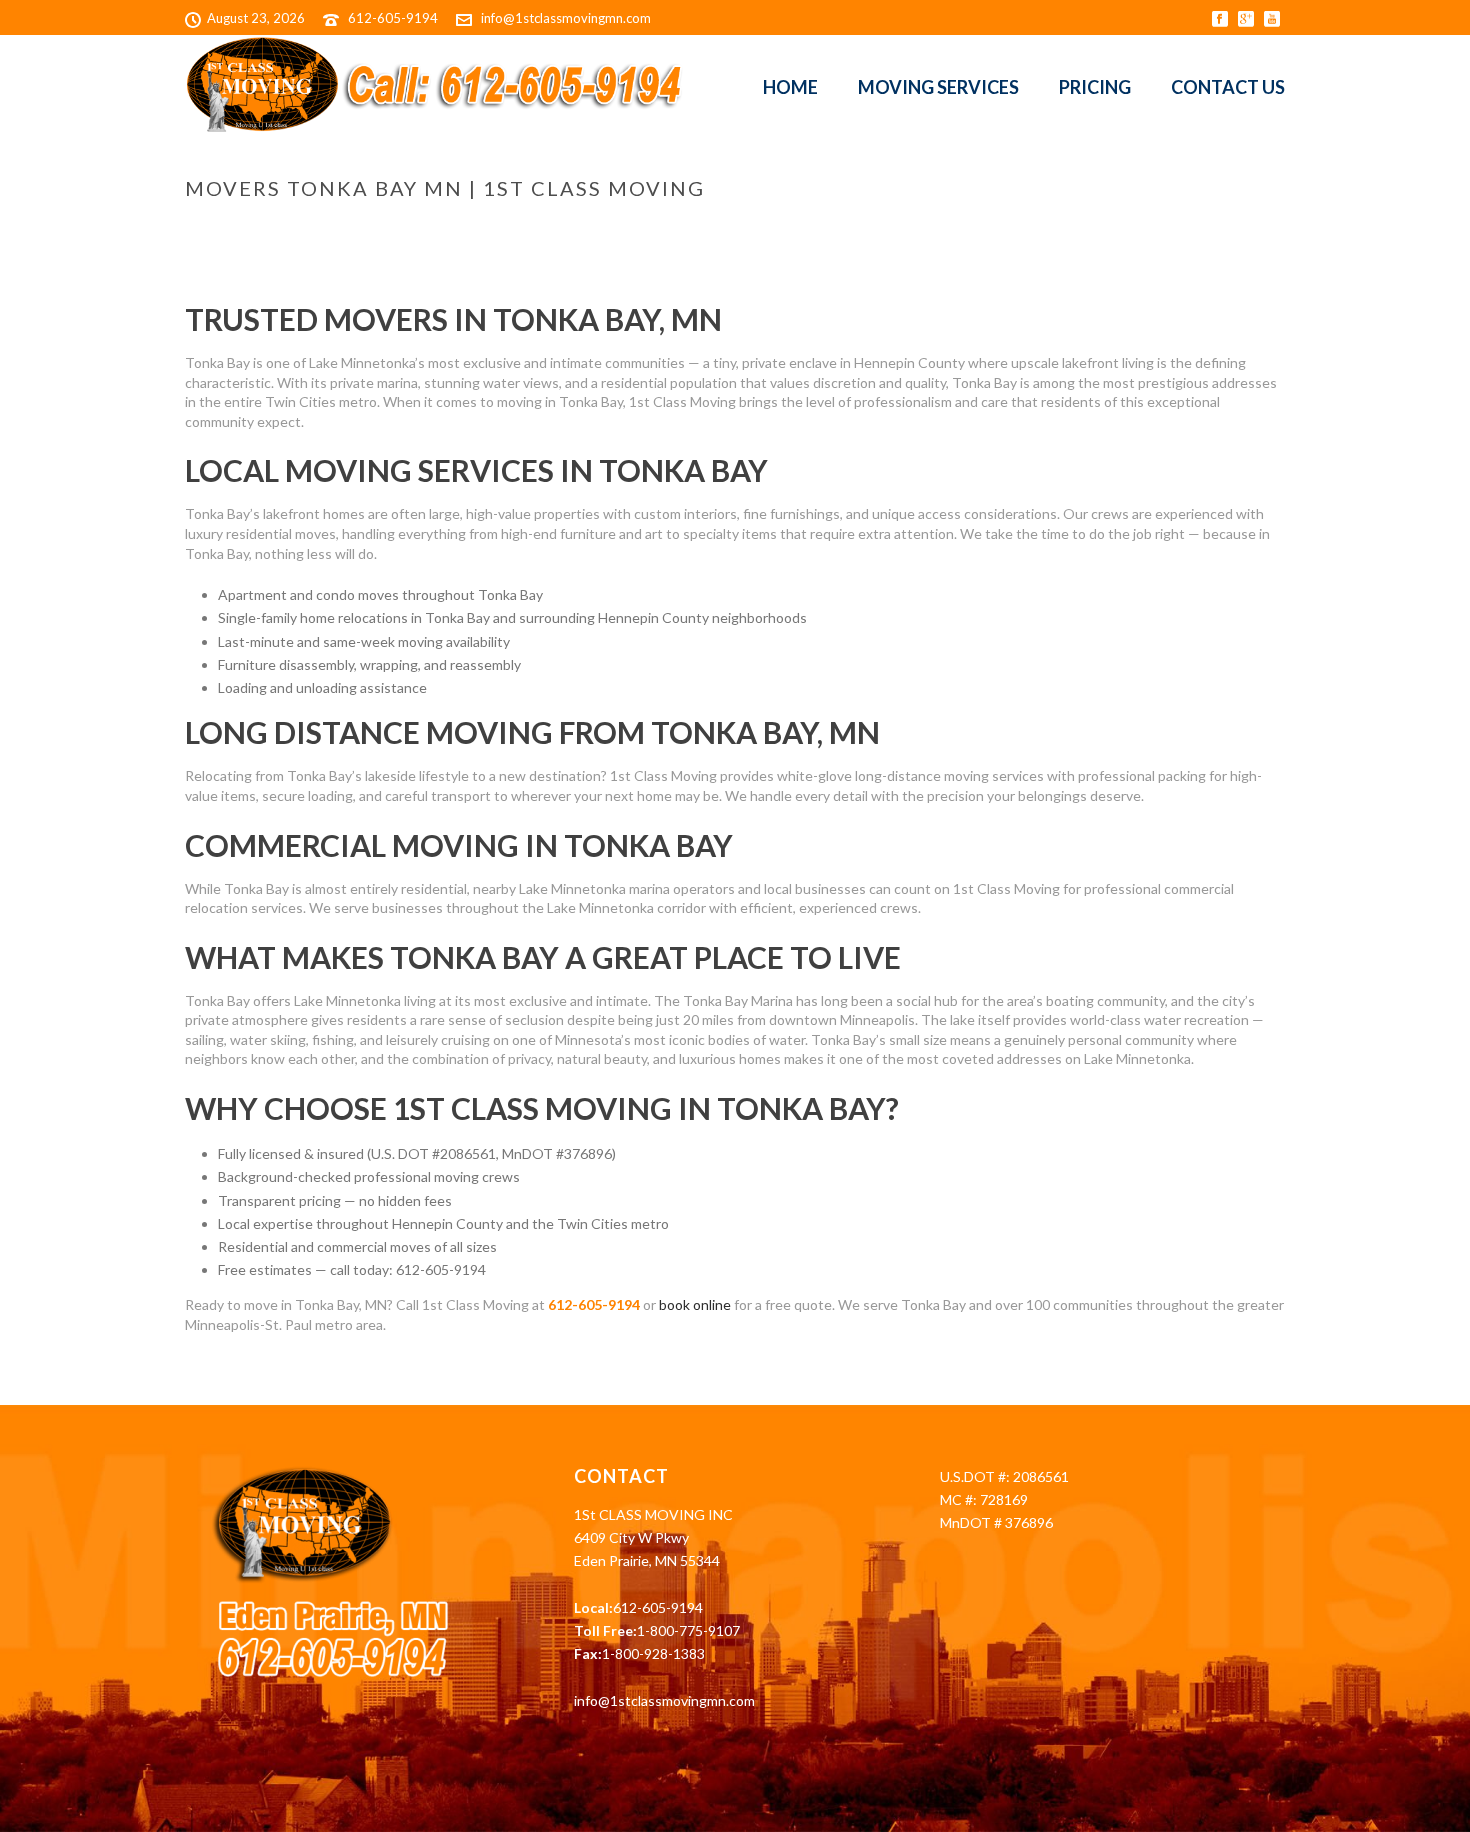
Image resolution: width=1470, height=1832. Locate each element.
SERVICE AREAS (943, 230)
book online (695, 1304)
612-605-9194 (393, 18)
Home (867, 230)
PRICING (1095, 87)
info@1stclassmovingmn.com (566, 18)
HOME (790, 87)
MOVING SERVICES (938, 87)
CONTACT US (1228, 87)
